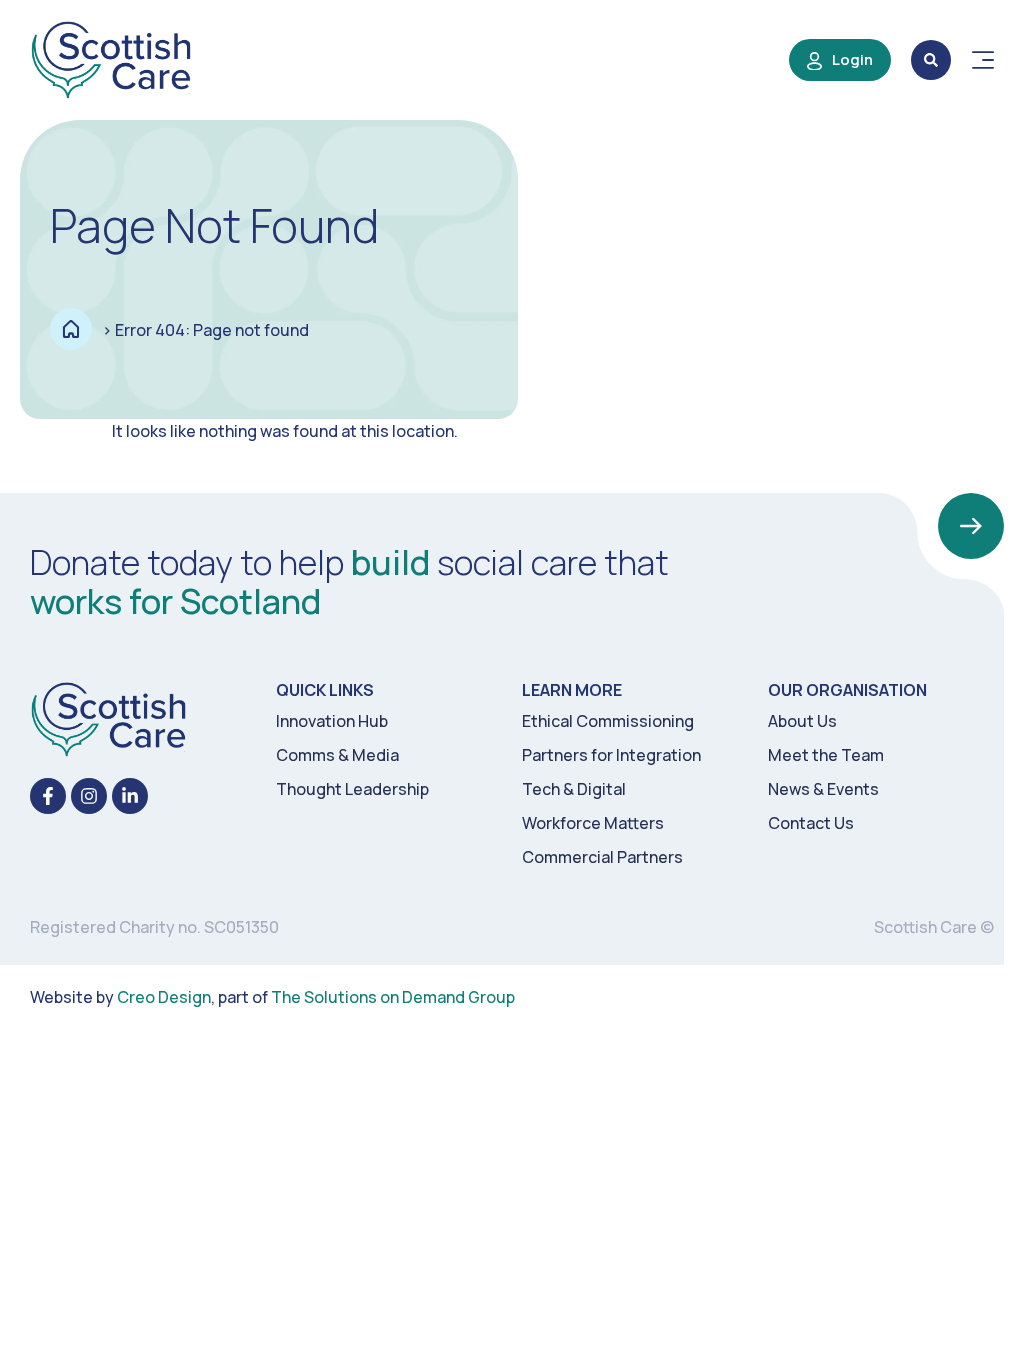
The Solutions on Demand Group (393, 997)
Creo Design (164, 997)
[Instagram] (89, 796)
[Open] (983, 60)
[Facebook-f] (48, 796)
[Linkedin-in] (130, 796)
